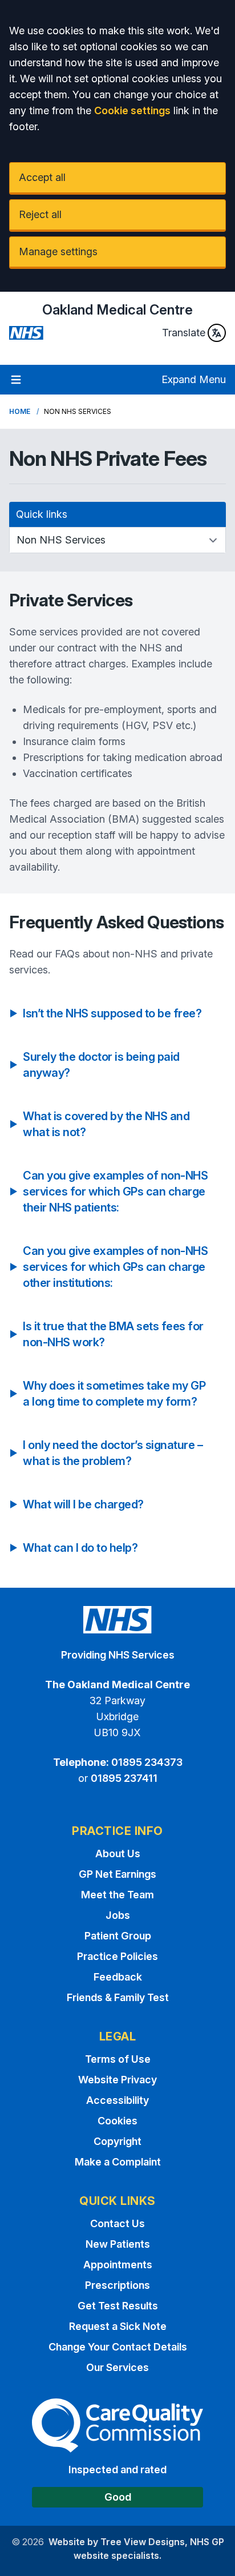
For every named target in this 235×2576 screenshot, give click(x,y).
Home (20, 411)
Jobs (118, 1915)
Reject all (40, 214)
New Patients (118, 2244)
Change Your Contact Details (118, 2347)
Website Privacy (117, 2080)
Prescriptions (117, 2285)
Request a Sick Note (118, 2326)
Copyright (117, 2141)
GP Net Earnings (117, 1874)
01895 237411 (124, 1778)
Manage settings (58, 251)
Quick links (42, 514)
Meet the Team (117, 1895)
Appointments (118, 2265)
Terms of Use (118, 2059)
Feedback (118, 1977)
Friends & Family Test (118, 1997)
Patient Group (118, 1936)
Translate (184, 333)
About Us (118, 1853)
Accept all (42, 177)
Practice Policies (117, 1956)
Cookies (117, 2121)
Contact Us (117, 2223)
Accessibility (117, 2100)
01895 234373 (147, 1762)
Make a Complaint (118, 2162)
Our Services (117, 2367)
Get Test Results (118, 2306)
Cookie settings (132, 110)
